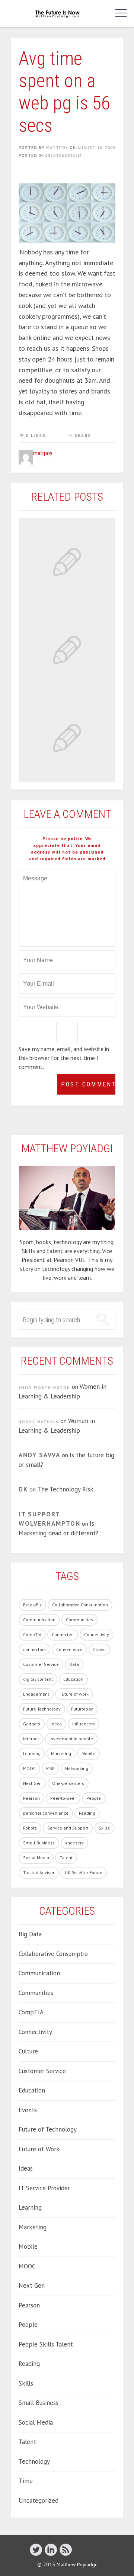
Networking (77, 1768)
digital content (38, 1679)
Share (83, 436)
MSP (50, 1768)
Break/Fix (32, 1605)
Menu (119, 13)
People (94, 1798)
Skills (104, 1828)
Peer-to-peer (63, 1798)
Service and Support (68, 1828)
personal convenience (46, 1813)
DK (23, 1489)
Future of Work (39, 2149)
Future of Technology (48, 2129)
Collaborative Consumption (80, 1605)
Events (28, 2110)
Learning (32, 1753)
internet (31, 1739)
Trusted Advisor (39, 1872)
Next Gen (32, 1783)
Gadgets (32, 1724)
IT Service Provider (44, 2188)
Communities (79, 1620)
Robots (30, 1828)
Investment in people (71, 1739)
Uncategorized (63, 155)
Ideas (56, 1724)
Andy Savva (39, 1455)
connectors (34, 1649)
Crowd (99, 1649)
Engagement (36, 1694)
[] (66, 2549)
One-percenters (68, 1783)
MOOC (29, 1768)
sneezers (74, 1843)
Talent (66, 1858)
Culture (28, 2051)
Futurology (82, 1709)
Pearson (31, 1798)
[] (51, 2549)
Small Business (39, 1843)
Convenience (69, 1649)
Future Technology (42, 1709)
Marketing (61, 1753)
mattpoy (57, 148)
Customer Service (41, 1664)
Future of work (74, 1694)
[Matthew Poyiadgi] (58, 13)
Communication (39, 1620)
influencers (84, 1724)
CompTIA (32, 1634)
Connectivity (97, 1634)
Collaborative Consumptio (53, 1954)
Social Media (36, 1858)
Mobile (88, 1753)
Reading (87, 1813)
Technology (34, 2461)
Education (73, 1679)
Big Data (30, 1934)
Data (74, 1664)
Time (26, 2481)
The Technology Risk (65, 1489)
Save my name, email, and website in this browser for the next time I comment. (64, 1058)
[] (36, 2549)
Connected (63, 1634)
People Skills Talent (46, 2344)
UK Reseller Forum (84, 1872)
